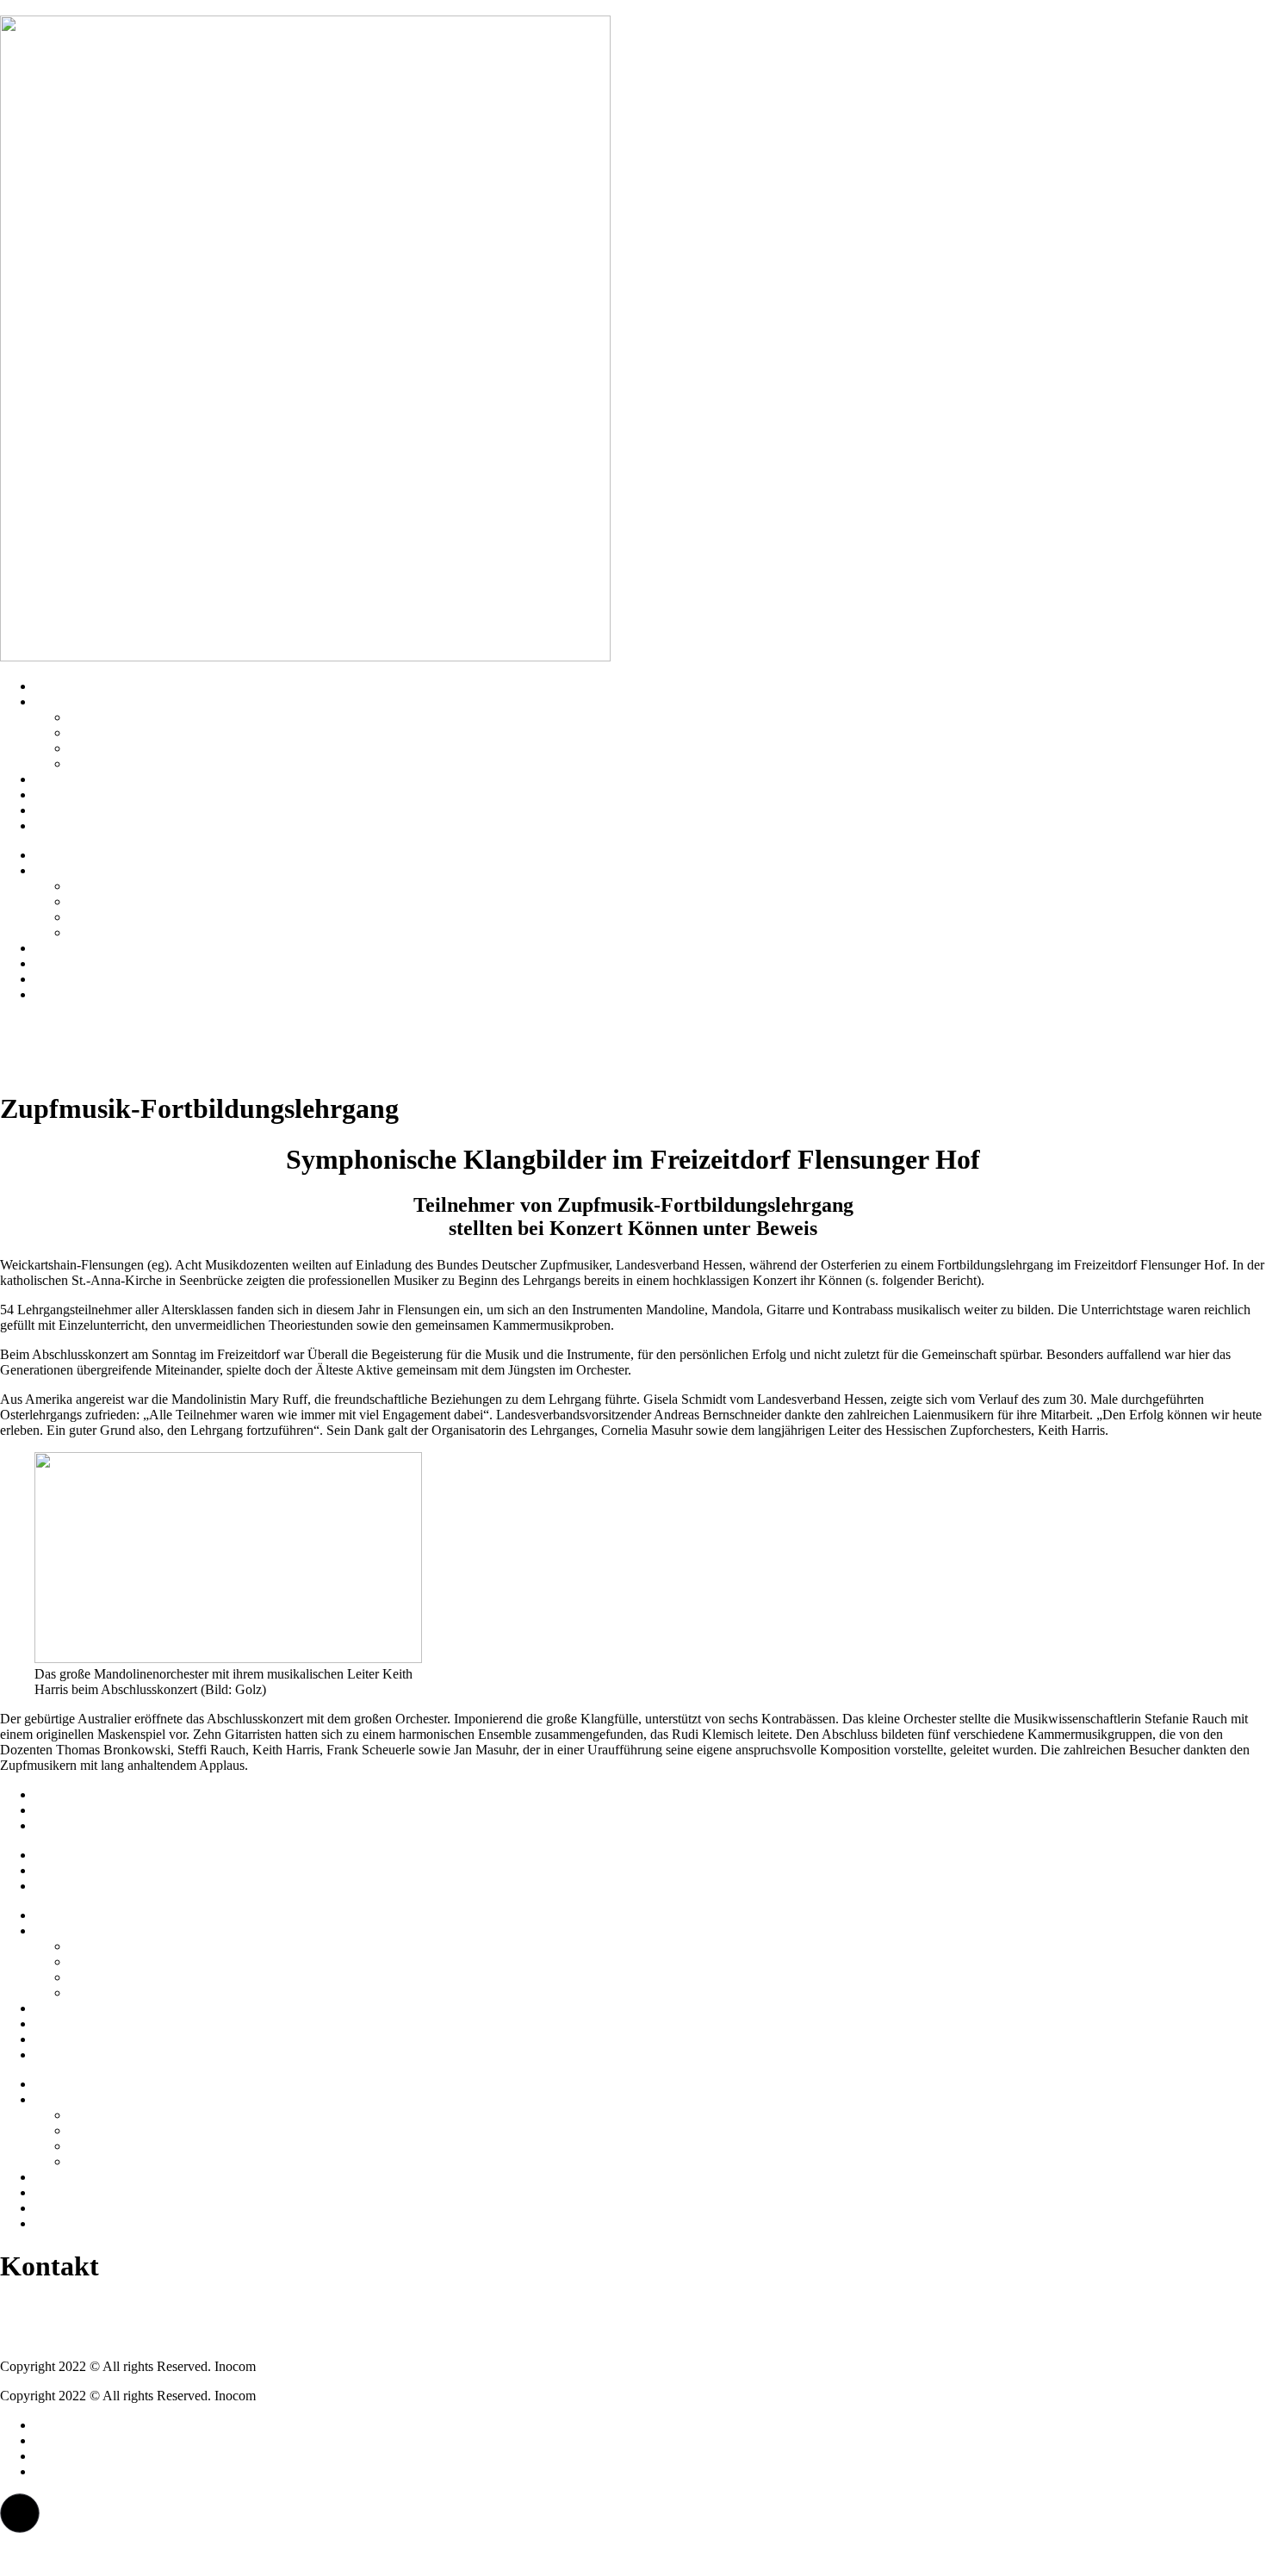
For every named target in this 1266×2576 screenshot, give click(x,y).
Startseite (59, 686)
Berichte (57, 810)
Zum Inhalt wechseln (57, 7)
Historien (59, 779)
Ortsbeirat (96, 732)
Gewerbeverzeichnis (124, 763)
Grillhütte (95, 748)
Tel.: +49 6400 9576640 (66, 2308)
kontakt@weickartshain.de (72, 2337)
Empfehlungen (74, 795)
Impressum (64, 1794)
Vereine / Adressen (120, 717)
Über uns (59, 701)
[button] (20, 2513)
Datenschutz (68, 1810)
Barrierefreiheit (75, 1825)
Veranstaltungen (78, 826)
